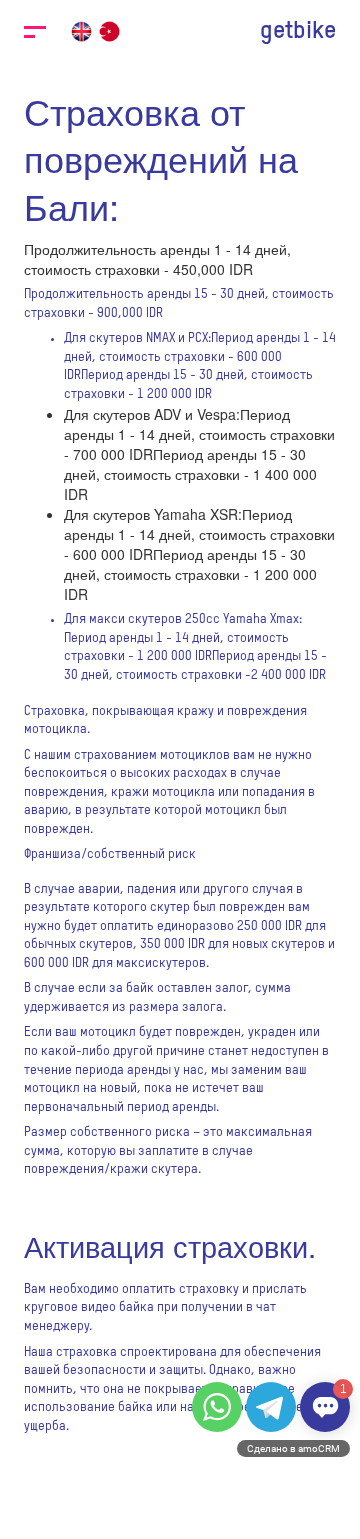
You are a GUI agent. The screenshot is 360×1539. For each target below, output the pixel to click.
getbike (298, 31)
